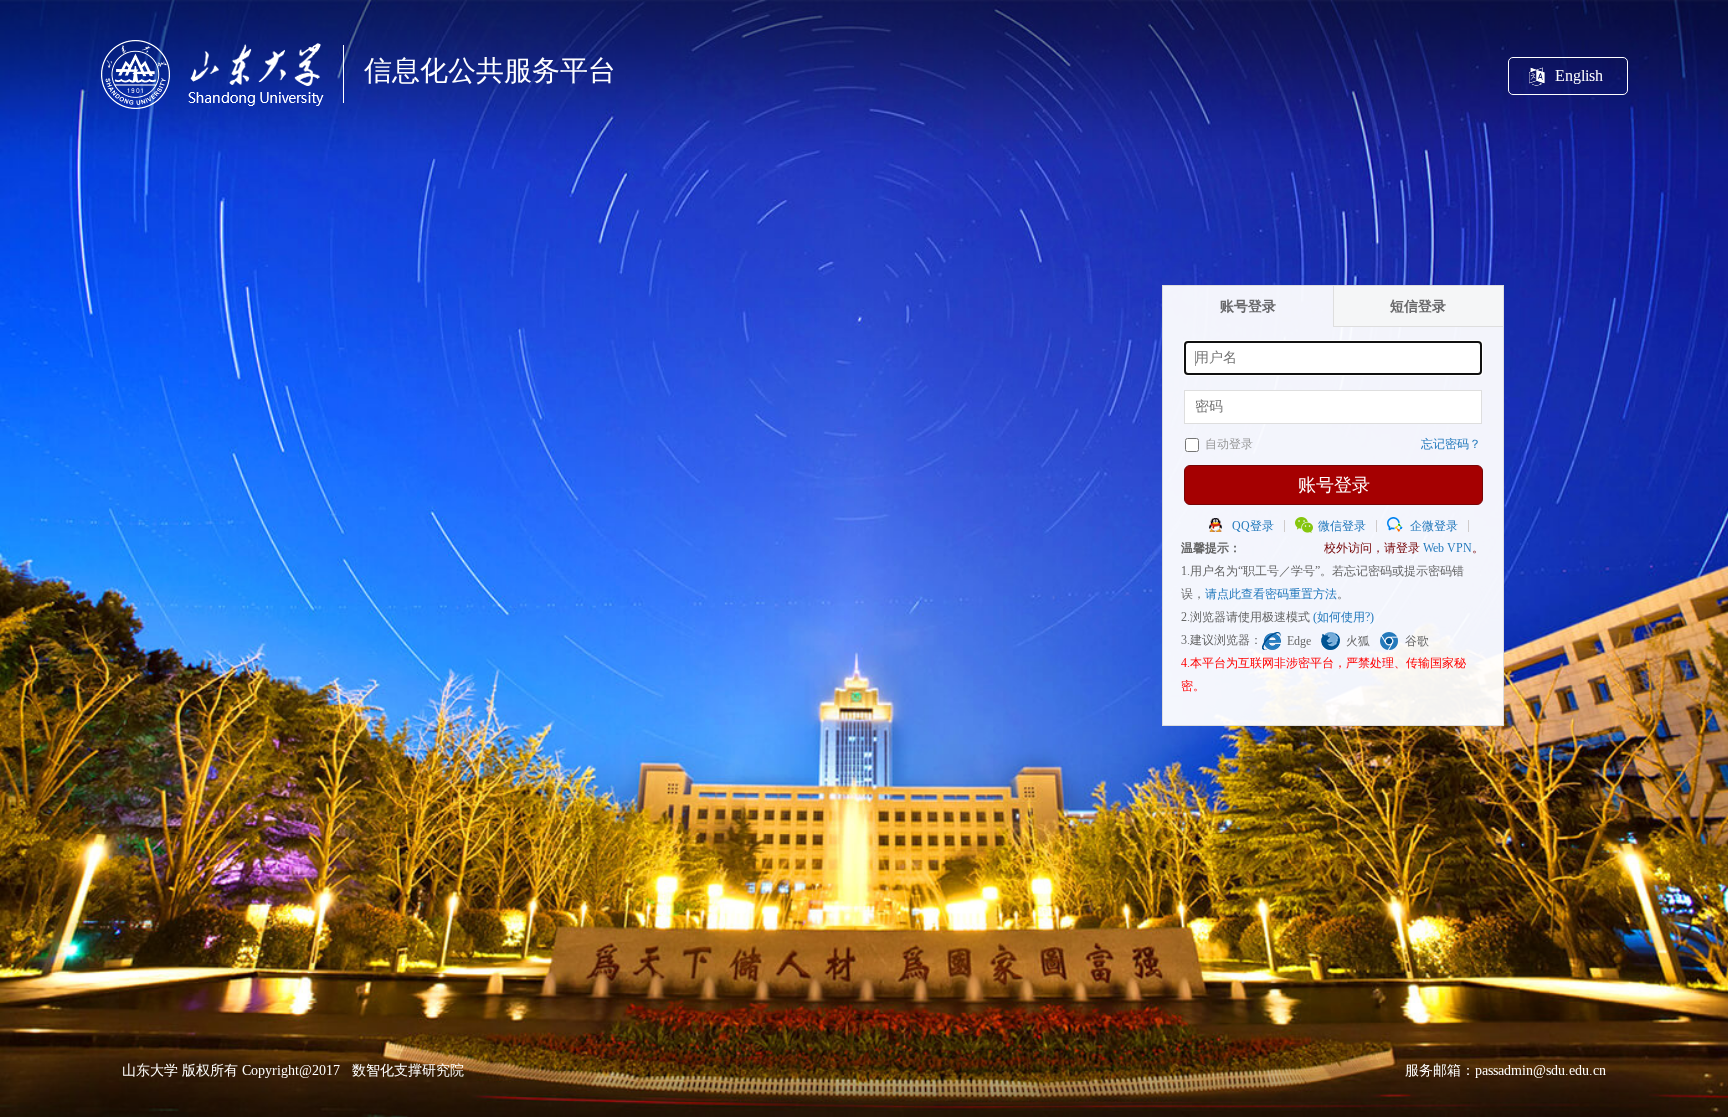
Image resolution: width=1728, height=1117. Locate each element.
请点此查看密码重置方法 (1271, 594)
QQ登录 (1253, 526)
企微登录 (1434, 526)
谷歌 (1417, 641)
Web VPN (1447, 548)
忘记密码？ (1451, 444)
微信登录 (1342, 526)
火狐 (1358, 641)
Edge (1299, 641)
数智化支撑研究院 (408, 1070)
